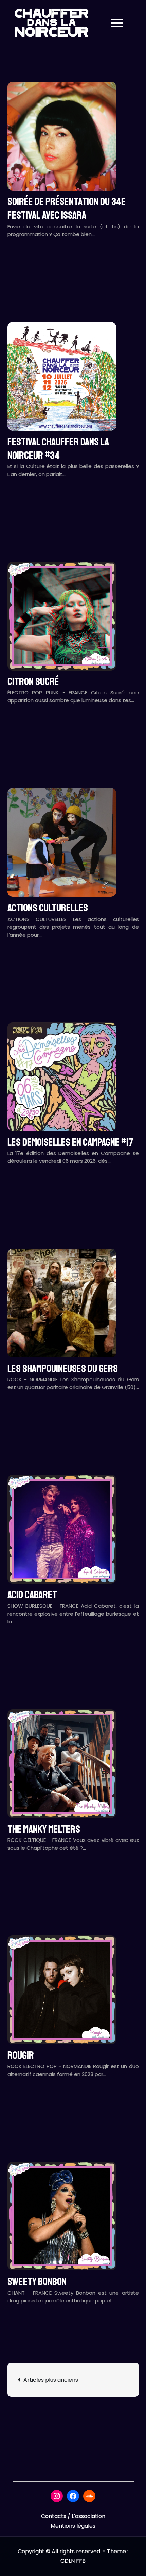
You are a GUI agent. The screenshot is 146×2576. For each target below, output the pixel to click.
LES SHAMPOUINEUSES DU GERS (63, 1369)
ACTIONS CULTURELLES (48, 908)
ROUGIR (21, 2055)
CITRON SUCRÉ (33, 682)
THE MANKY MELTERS (44, 1829)
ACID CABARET (32, 1595)
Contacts (54, 2516)
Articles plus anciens (51, 2380)
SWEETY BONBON (37, 2282)
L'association (88, 2516)
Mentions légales (73, 2526)
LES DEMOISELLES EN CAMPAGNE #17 (70, 1142)
